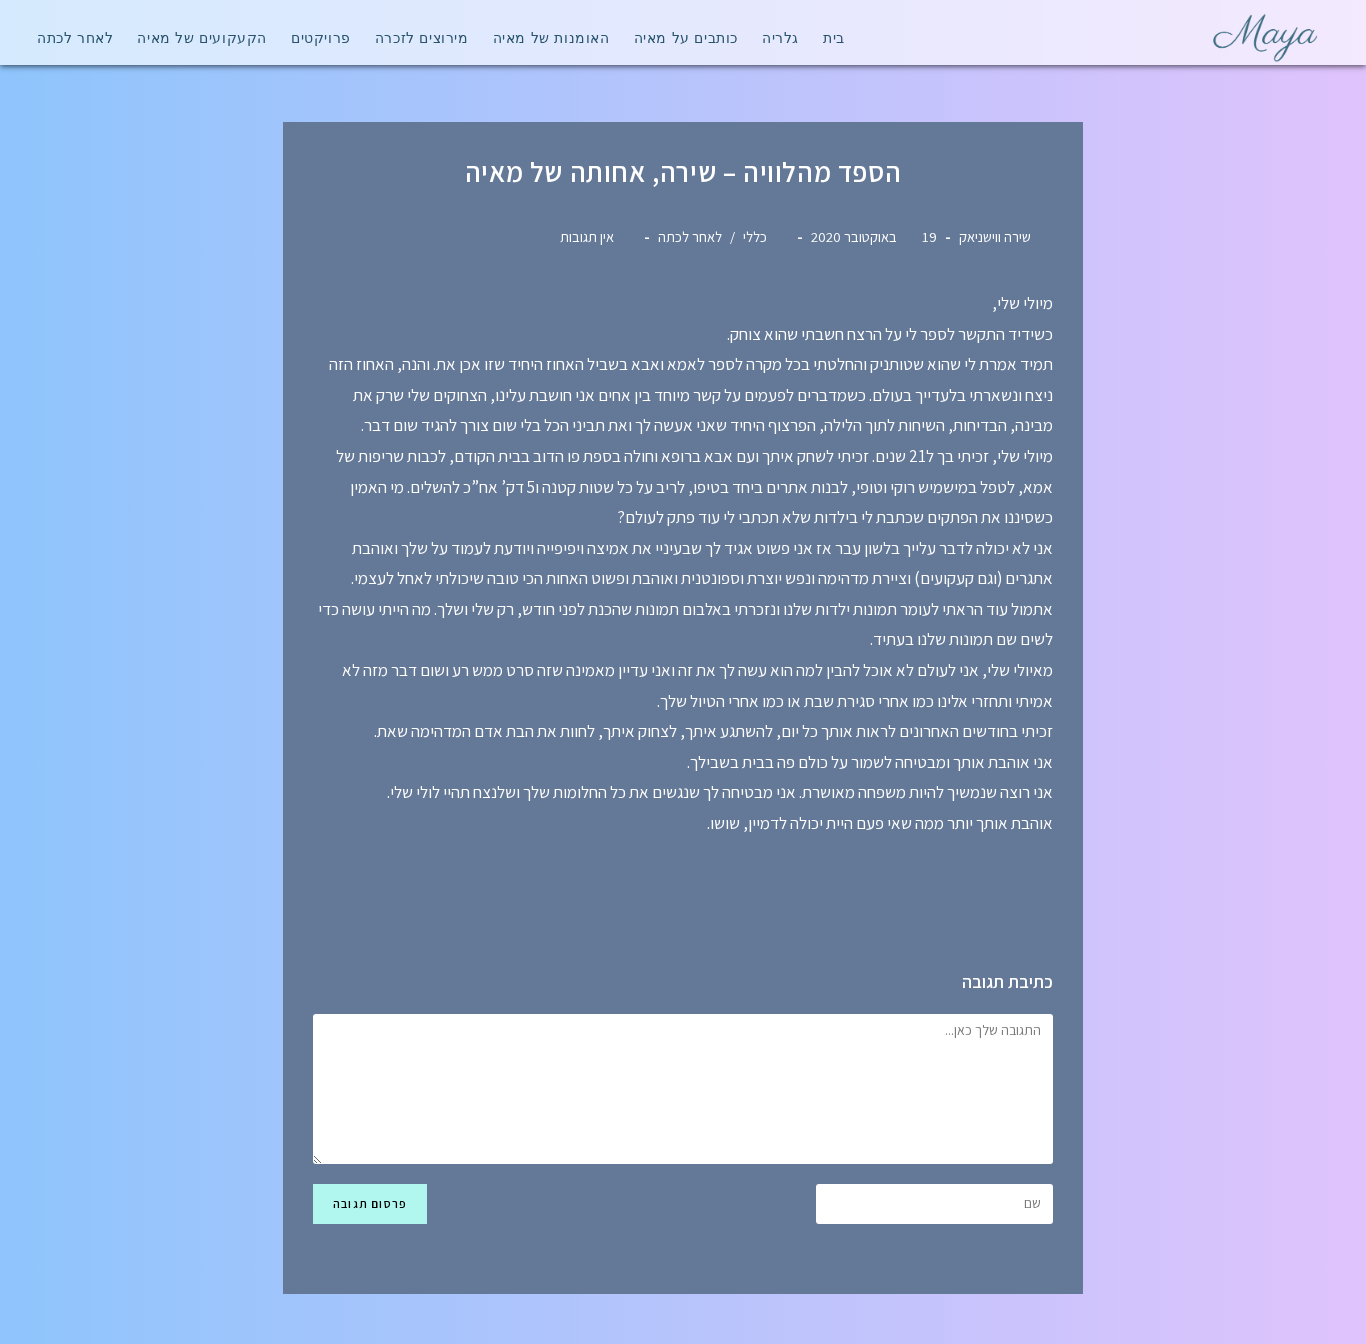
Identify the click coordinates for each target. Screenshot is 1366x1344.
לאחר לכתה (690, 236)
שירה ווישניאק (995, 236)
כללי (755, 236)
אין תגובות (587, 236)
